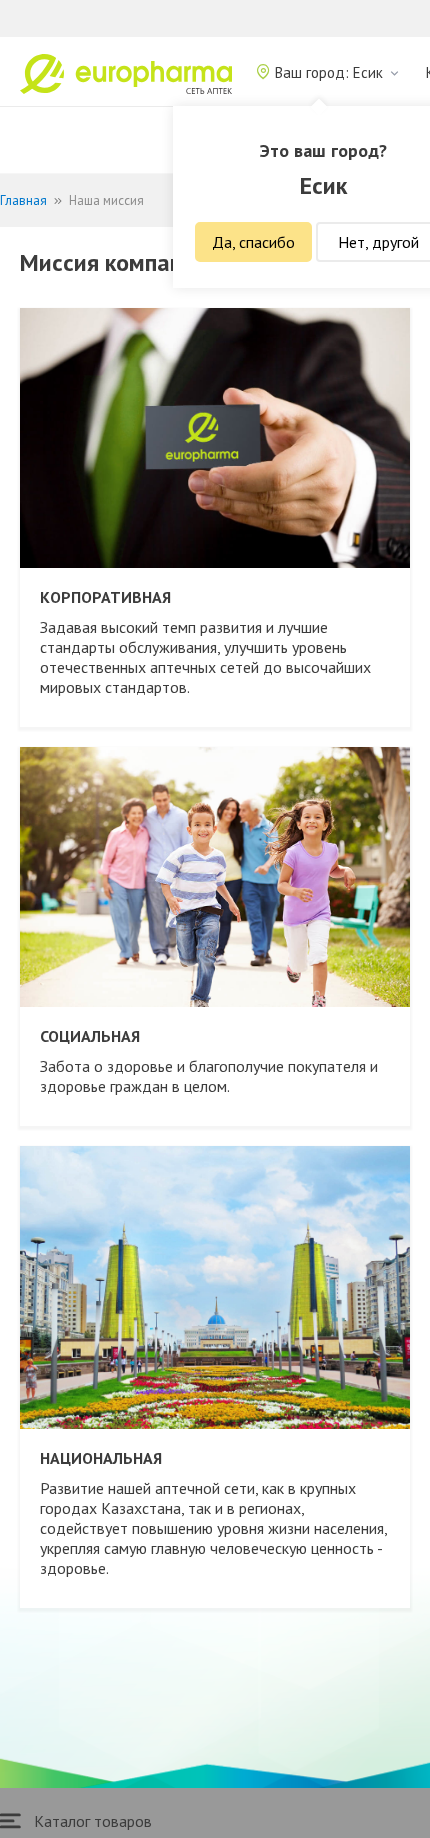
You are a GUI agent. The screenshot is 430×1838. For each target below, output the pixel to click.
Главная (23, 200)
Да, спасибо (253, 242)
